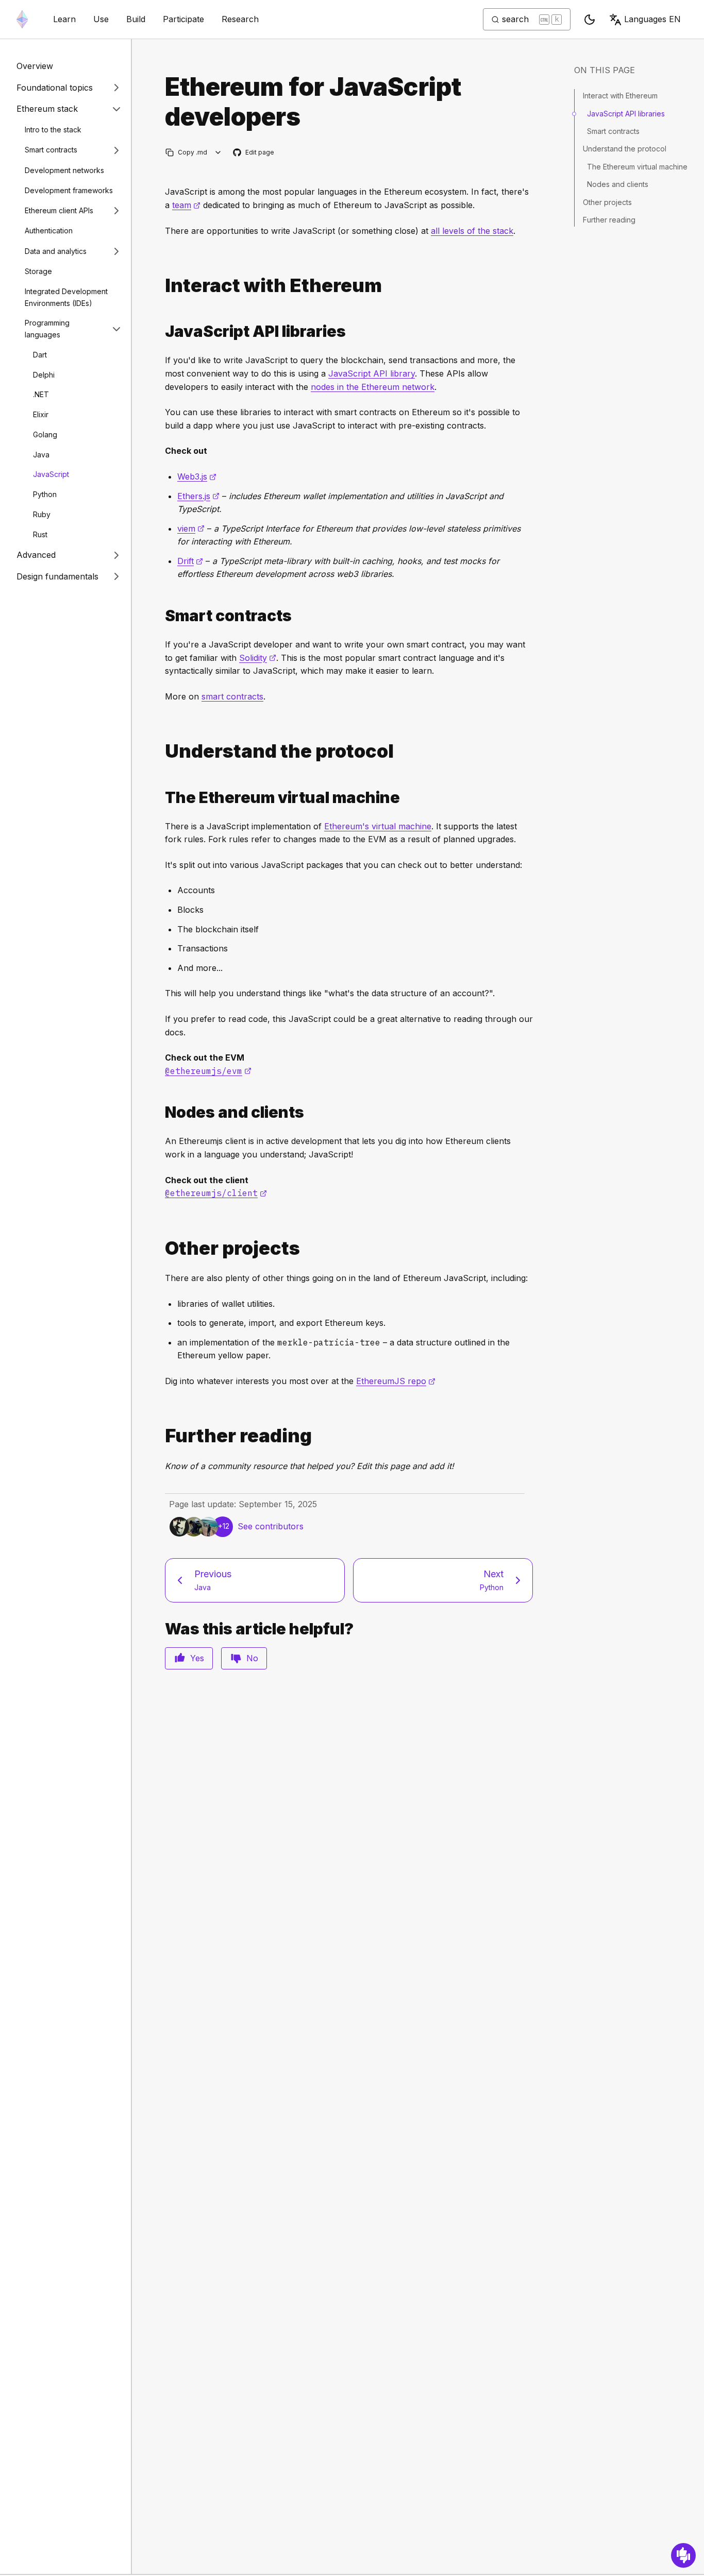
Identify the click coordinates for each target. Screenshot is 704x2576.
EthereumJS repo (396, 1381)
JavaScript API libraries (626, 114)
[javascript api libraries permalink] (161, 331)
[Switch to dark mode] (590, 20)
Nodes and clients (618, 185)
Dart (40, 355)
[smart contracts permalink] (161, 616)
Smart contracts (51, 150)
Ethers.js (198, 496)
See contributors (271, 1526)
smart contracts (232, 696)
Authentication (49, 231)
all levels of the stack (472, 231)
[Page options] (218, 152)
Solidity (258, 658)
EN (652, 19)
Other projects (607, 202)
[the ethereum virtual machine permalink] (161, 798)
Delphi (44, 374)
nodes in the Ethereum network (373, 387)
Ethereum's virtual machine (378, 826)
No (252, 1658)
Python (45, 494)
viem (191, 528)
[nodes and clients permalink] (161, 1112)
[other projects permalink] (161, 1248)
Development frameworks (69, 190)
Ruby (42, 514)
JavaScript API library (372, 373)
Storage (38, 271)
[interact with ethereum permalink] (161, 286)
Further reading (609, 220)
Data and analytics (56, 251)
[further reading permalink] (161, 1436)
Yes (197, 1658)
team (186, 205)
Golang (45, 434)
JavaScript (51, 474)
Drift (190, 561)
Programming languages (47, 329)
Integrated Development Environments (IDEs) (66, 297)
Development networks (64, 170)
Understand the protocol (625, 149)
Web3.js (197, 476)
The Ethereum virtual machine (637, 167)
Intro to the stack (53, 130)
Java (41, 454)
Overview (35, 66)
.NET (41, 394)
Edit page (254, 153)
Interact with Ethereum (620, 96)
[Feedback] (683, 2555)
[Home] (22, 19)
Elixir (41, 414)
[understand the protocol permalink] (161, 751)
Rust (40, 534)
